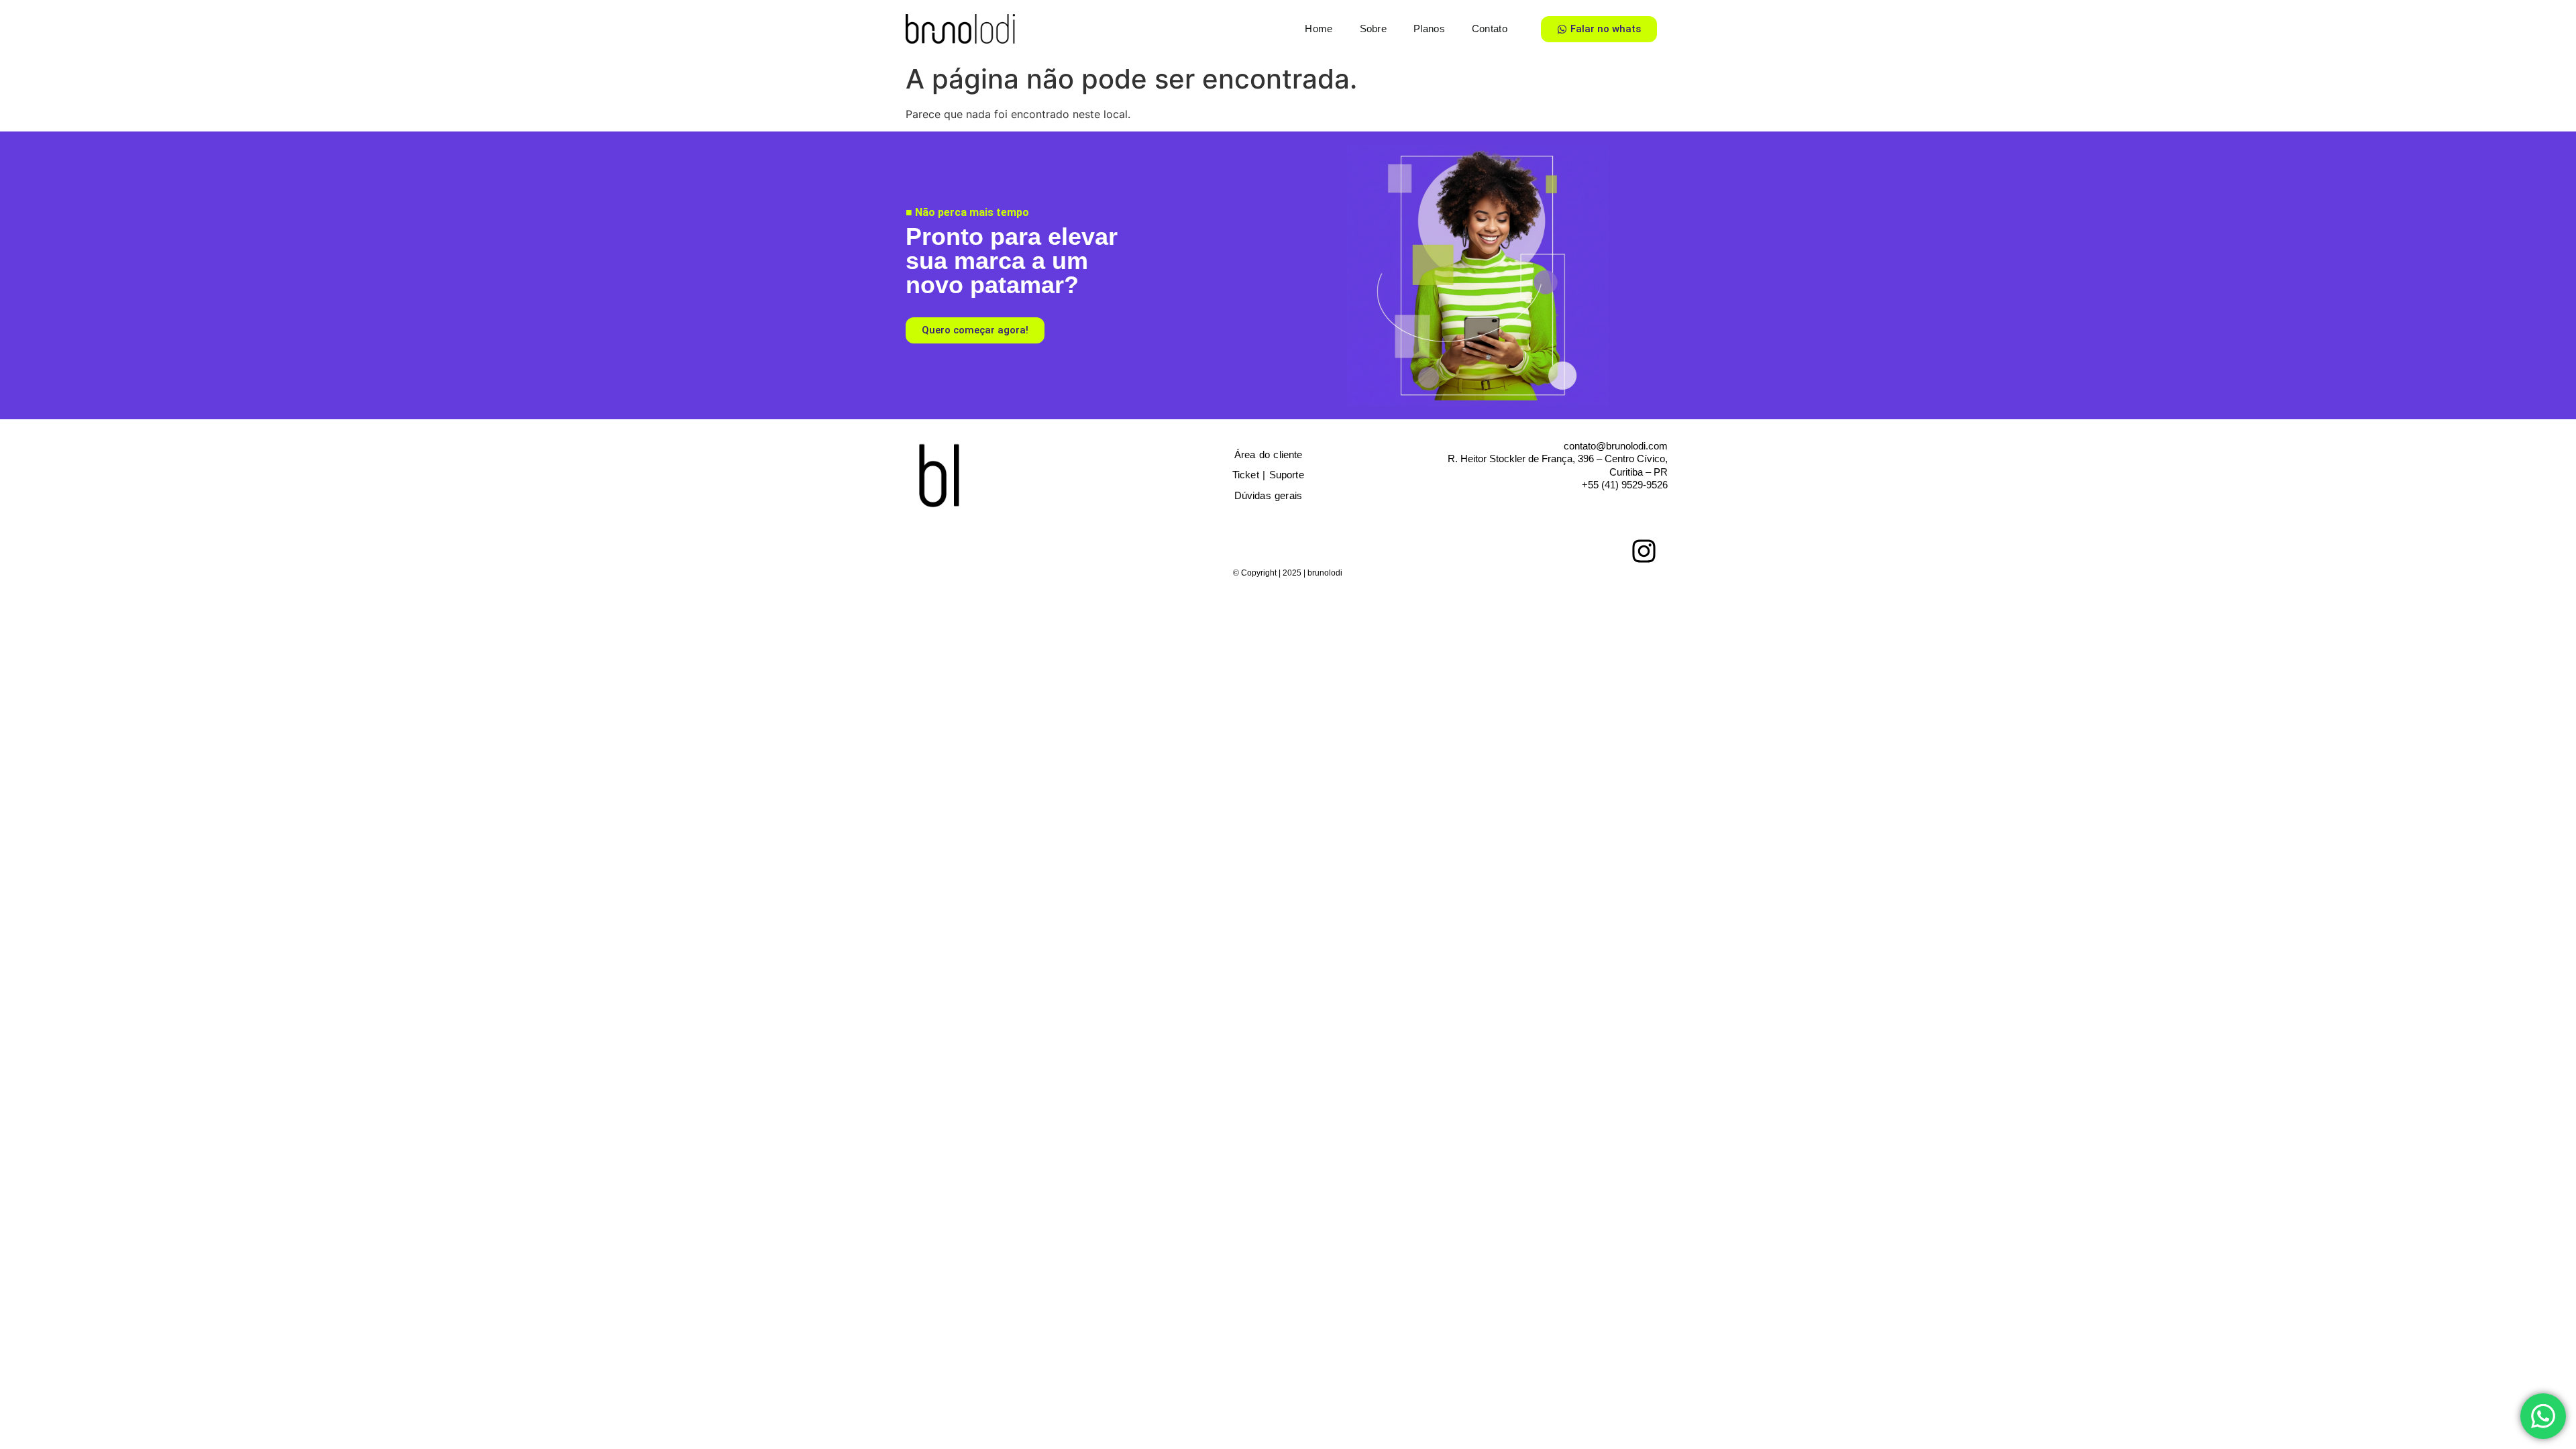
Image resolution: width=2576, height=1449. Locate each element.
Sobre (1374, 29)
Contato (1490, 29)
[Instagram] (1644, 551)
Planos (1429, 29)
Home (1319, 29)
